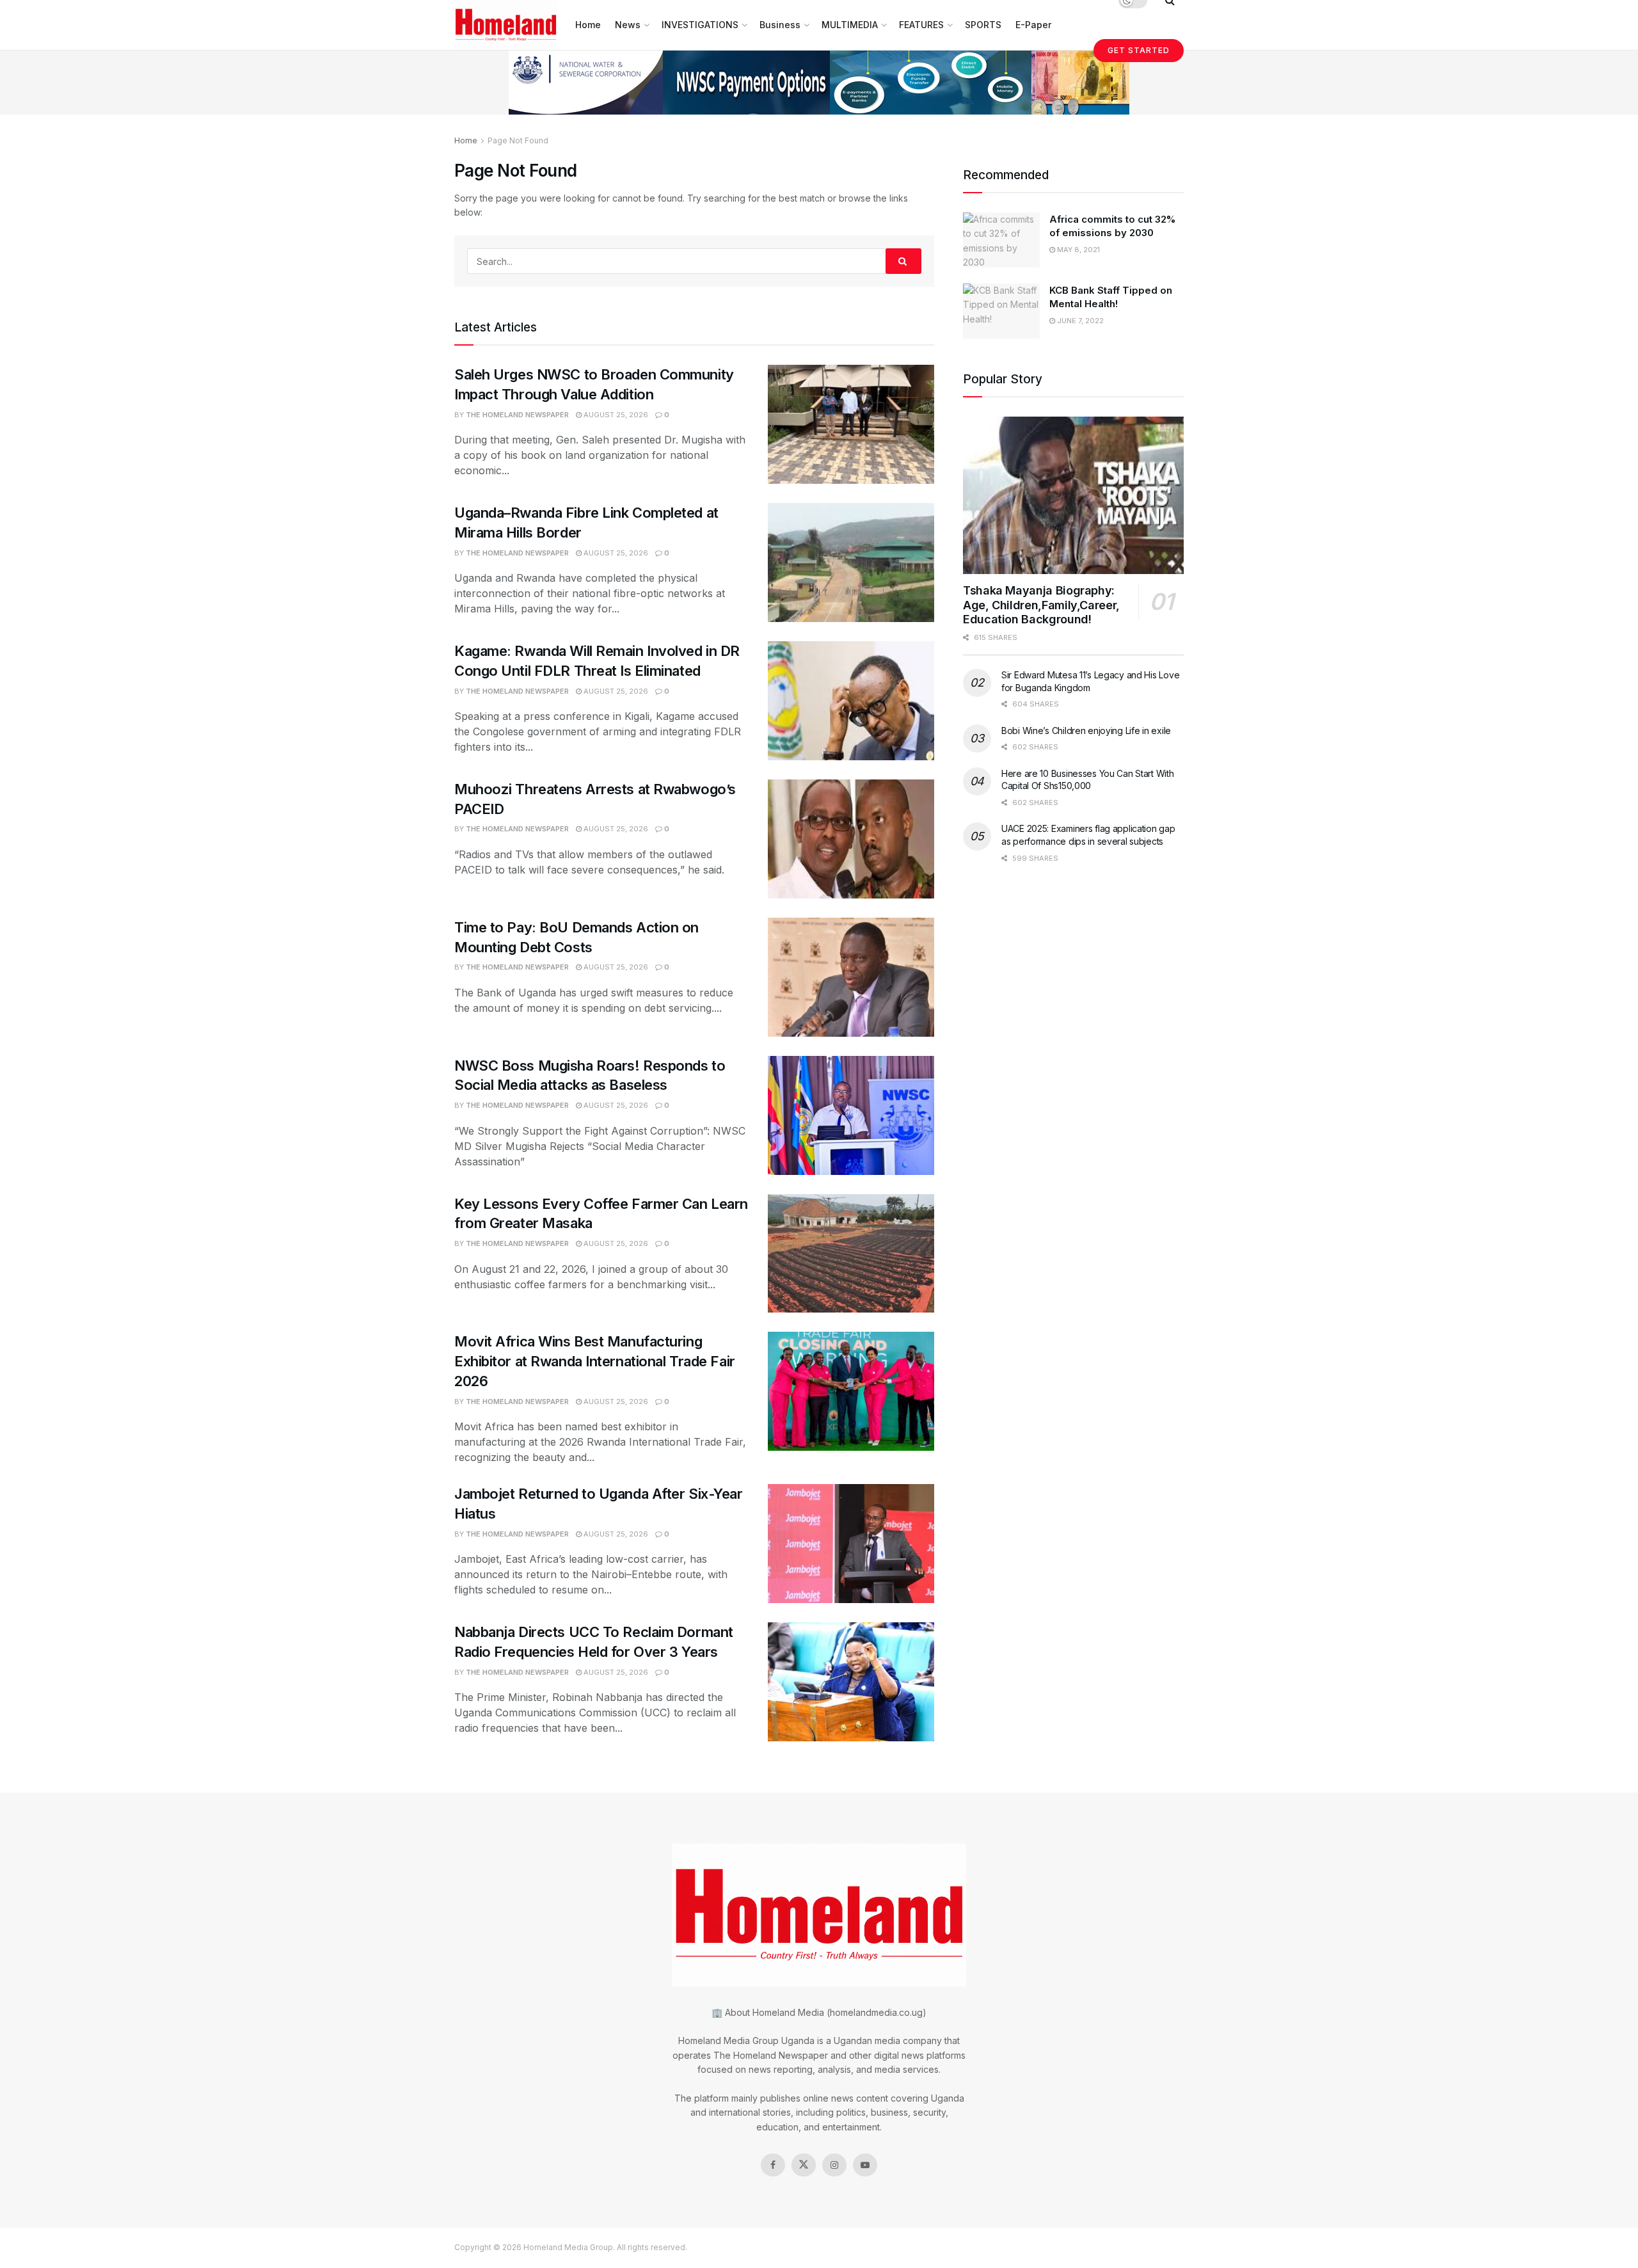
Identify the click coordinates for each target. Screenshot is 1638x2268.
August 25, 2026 (615, 415)
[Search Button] (903, 261)
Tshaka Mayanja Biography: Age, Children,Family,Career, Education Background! (1041, 605)
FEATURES (921, 25)
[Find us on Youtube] (865, 2165)
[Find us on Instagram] (834, 2165)
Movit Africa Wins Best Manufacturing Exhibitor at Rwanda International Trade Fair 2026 (595, 1361)
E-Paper (1033, 25)
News (628, 25)
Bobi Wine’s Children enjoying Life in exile (1086, 731)
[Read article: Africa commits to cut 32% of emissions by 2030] (1001, 240)
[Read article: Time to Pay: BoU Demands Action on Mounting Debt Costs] (851, 977)
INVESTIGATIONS (700, 25)
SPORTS (983, 25)
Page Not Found (518, 140)
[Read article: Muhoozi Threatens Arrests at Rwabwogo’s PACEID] (851, 839)
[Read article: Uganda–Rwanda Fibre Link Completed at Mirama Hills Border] (851, 563)
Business (780, 25)
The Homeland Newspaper (517, 415)
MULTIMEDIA (850, 25)
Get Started (1139, 50)
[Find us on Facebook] (773, 2165)
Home (588, 25)
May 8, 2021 (1077, 250)
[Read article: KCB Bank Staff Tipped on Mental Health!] (1001, 311)
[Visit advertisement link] (819, 83)
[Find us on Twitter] (804, 2165)
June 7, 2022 (1079, 321)
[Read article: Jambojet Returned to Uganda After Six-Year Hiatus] (851, 1544)
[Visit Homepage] (506, 25)
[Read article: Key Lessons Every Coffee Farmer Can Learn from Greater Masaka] (851, 1254)
